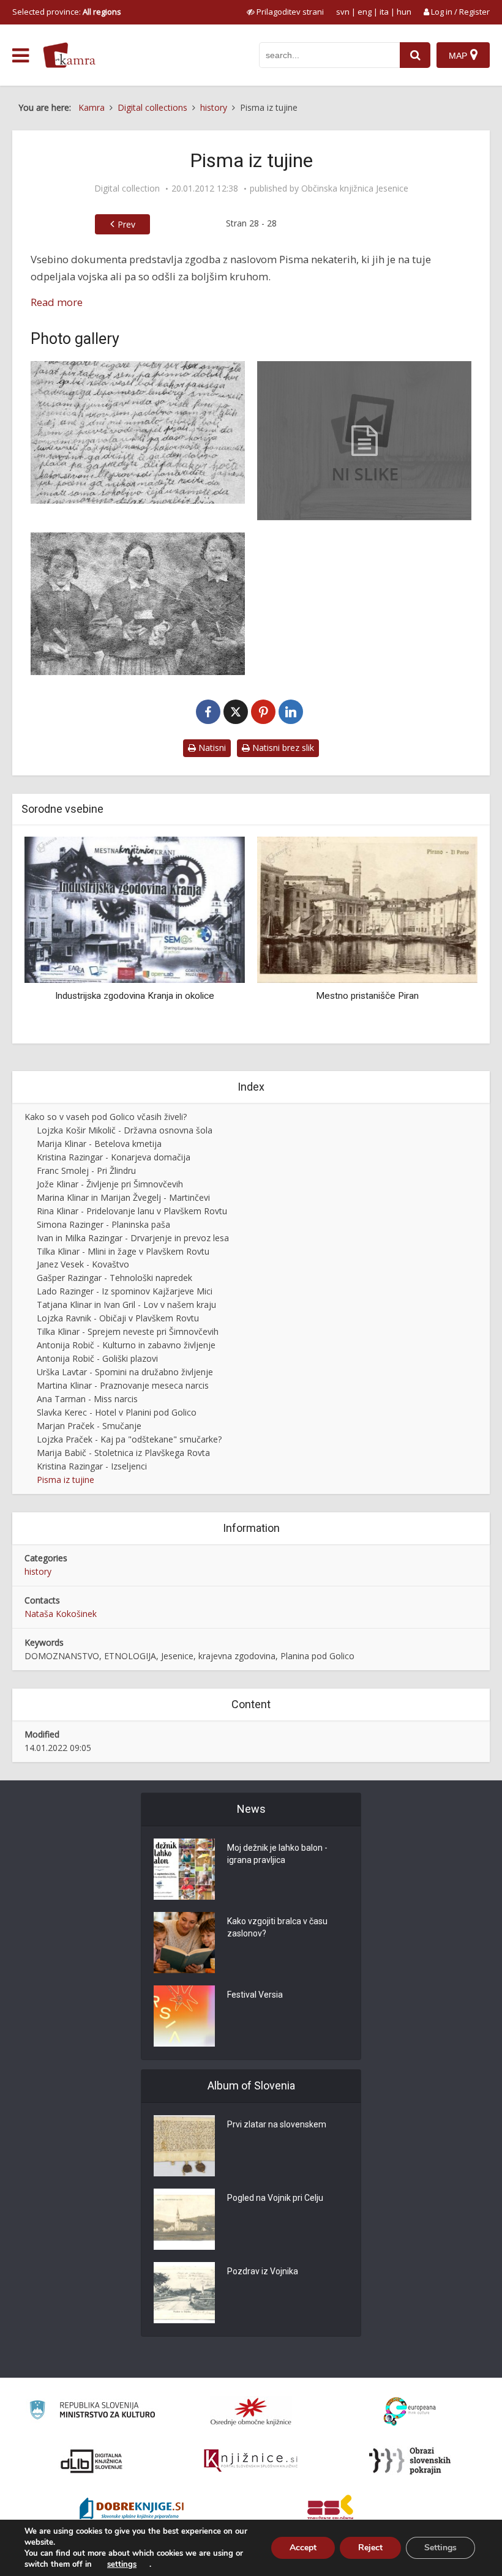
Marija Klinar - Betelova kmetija (99, 1144)
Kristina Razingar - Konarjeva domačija (114, 1157)
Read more (57, 302)
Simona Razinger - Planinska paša (103, 1224)
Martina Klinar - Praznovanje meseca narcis (123, 1385)
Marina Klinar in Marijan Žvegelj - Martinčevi (123, 1197)
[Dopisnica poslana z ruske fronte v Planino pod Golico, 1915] (138, 432)
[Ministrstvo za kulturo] (92, 2412)
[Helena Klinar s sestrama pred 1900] (138, 604)
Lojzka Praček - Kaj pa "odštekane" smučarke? (129, 1439)
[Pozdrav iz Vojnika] (184, 2293)
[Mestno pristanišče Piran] (209, 909)
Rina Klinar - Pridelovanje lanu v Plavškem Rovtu (132, 1211)
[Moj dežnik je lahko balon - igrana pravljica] (184, 1869)
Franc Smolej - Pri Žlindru (86, 1170)
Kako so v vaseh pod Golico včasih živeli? (106, 1117)
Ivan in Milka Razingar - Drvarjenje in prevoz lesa (133, 1238)
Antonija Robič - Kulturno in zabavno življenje (126, 1345)
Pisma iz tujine (66, 1480)
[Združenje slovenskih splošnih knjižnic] (251, 2461)
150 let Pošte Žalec (441, 1012)
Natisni (211, 748)
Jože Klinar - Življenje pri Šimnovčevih (110, 1184)
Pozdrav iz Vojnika (263, 2271)
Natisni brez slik (282, 748)
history (38, 1571)
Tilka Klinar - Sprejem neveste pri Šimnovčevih (128, 1331)
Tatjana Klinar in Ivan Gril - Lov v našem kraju (126, 1305)
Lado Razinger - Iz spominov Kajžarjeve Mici (125, 1291)
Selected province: (67, 12)
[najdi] (415, 55)
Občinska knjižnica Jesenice (355, 189)
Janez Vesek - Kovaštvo (83, 1264)
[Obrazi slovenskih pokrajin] (410, 2461)
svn (343, 12)
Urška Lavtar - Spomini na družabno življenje (125, 1372)
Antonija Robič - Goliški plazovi (97, 1358)
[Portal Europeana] (410, 2412)
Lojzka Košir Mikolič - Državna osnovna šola (125, 1130)
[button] (447, 935)
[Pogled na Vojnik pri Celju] (184, 2219)
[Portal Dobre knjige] (132, 2510)
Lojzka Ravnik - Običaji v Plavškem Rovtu (118, 1318)
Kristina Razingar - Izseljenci (92, 1466)
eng (365, 12)
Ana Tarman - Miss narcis (87, 1399)
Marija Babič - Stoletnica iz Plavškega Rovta (123, 1453)
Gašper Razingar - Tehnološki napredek (114, 1278)
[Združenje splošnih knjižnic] (330, 2510)
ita (384, 12)
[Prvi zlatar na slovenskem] (184, 2146)
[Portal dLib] (92, 2461)
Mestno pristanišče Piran (209, 996)
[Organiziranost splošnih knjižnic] (251, 2411)
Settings (440, 2548)
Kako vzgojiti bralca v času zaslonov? (277, 1927)
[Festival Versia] (184, 2016)
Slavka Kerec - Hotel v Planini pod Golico (117, 1412)
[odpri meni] (21, 56)
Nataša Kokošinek (61, 1614)
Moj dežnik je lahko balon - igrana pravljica (277, 1854)
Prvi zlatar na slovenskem (277, 2124)
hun (404, 12)
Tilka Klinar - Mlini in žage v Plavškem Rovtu (123, 1251)
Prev (126, 224)
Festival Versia (255, 1995)
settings (122, 2564)
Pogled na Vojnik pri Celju (275, 2198)
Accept (303, 2548)
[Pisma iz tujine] (364, 441)
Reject (370, 2548)
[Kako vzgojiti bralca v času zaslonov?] (184, 1943)
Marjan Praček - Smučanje (89, 1426)
